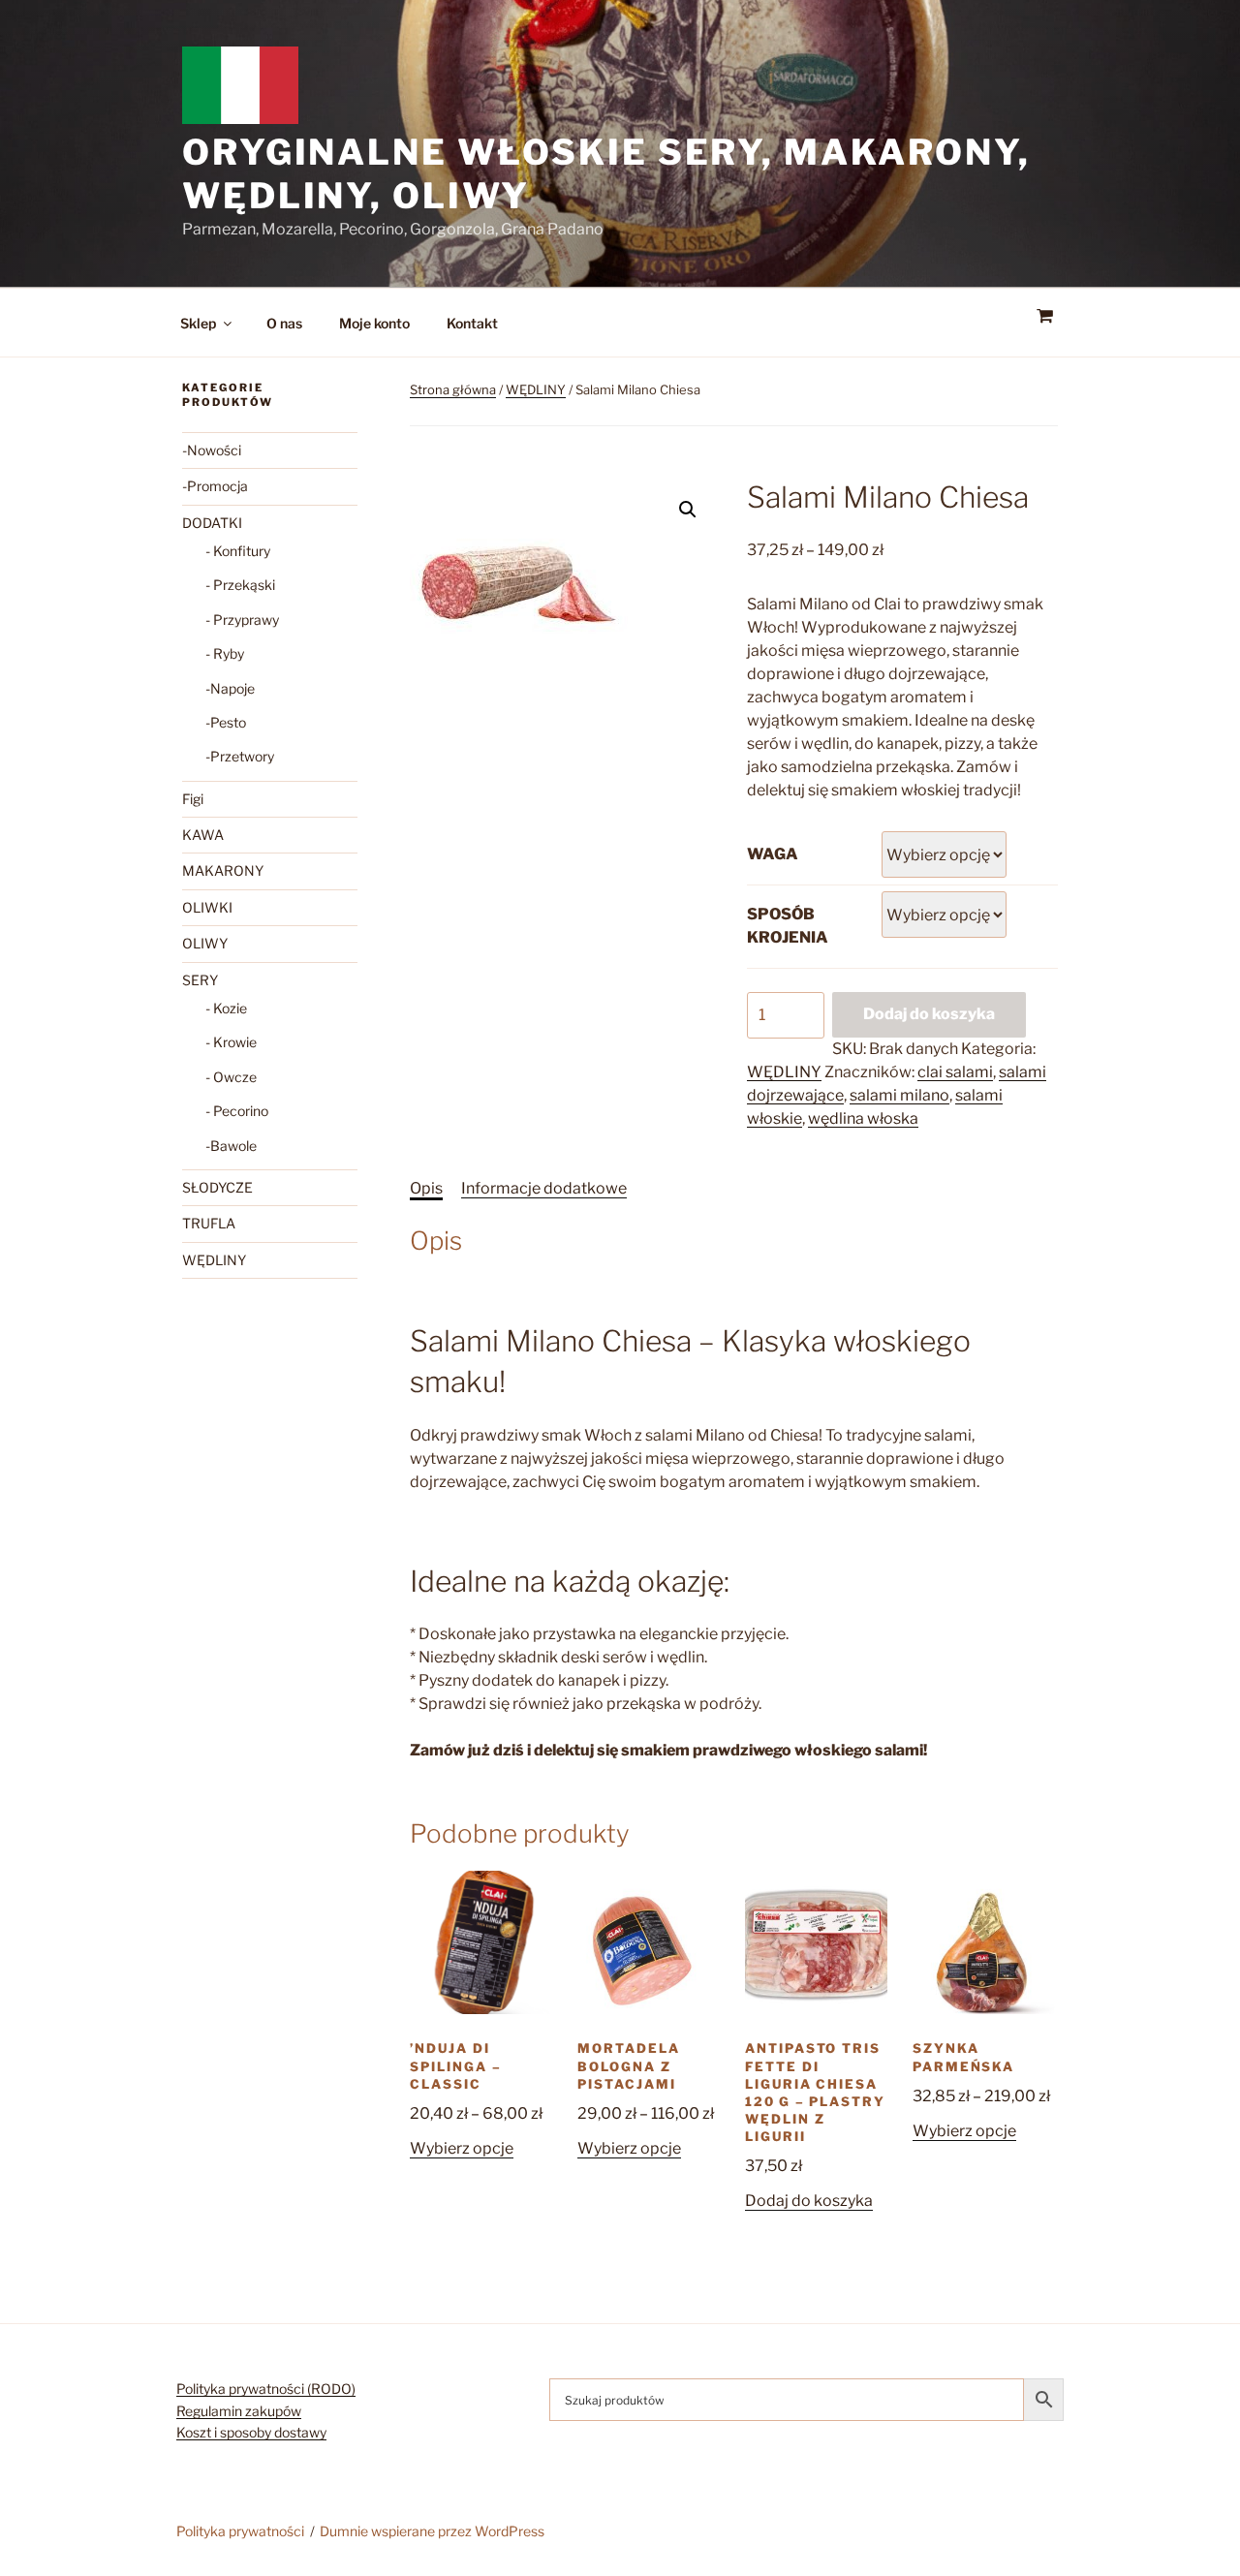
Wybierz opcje (462, 2148)
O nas (284, 323)
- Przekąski (240, 585)
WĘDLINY (536, 389)
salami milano (899, 1095)
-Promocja (215, 486)
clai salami (955, 1072)
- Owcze (231, 1077)
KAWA (203, 835)
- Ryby (225, 653)
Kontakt (472, 323)
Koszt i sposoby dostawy (251, 2432)
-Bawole (231, 1146)
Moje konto (374, 323)
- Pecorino (237, 1111)
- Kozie (226, 1008)
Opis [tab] (426, 1188)
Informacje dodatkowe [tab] (544, 1188)
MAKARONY (223, 870)
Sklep (198, 323)
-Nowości (212, 450)
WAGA (773, 854)
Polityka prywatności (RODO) (266, 2389)
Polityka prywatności (240, 2531)
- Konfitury (238, 551)
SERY (200, 980)
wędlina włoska (863, 1118)
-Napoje (230, 688)
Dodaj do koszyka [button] (809, 2201)
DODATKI (212, 523)
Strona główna (453, 389)
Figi (193, 799)
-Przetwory (240, 756)
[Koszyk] (1044, 316)
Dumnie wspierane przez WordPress (432, 2531)
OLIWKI (207, 907)
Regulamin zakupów (239, 2411)
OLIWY (205, 943)
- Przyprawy (242, 620)
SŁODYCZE (217, 1187)
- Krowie (231, 1042)
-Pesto (226, 722)
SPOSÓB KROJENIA (788, 926)
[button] (688, 510)
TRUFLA (209, 1223)
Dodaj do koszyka (929, 1014)
